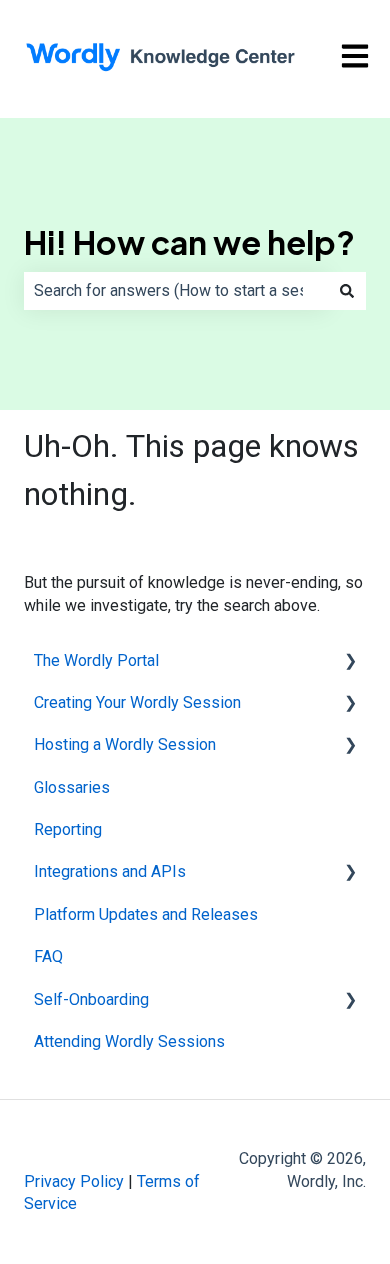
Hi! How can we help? (189, 242)
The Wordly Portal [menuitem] (96, 660)
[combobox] (176, 291)
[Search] (347, 291)
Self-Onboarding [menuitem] (91, 999)
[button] (350, 662)
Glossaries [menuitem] (72, 787)
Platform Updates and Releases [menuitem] (146, 914)
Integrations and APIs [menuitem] (110, 871)
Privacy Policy (74, 1181)
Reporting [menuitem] (68, 829)
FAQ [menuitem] (48, 956)
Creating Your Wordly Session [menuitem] (137, 702)
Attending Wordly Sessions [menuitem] (129, 1041)
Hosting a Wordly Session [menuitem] (125, 744)
